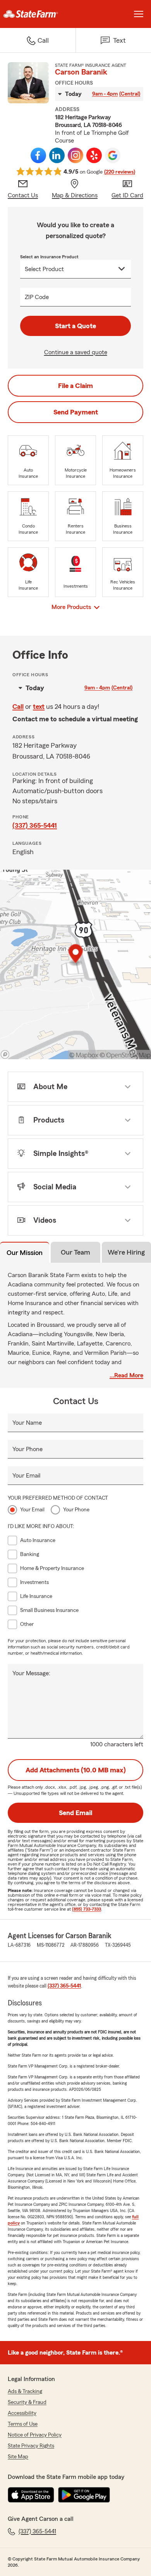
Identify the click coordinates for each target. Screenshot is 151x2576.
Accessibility (22, 2413)
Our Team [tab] (75, 1252)
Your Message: (31, 1673)
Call (18, 707)
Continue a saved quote (76, 352)
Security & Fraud (27, 2402)
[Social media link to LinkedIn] (57, 155)
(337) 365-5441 (35, 825)
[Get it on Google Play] (84, 2495)
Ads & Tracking (25, 2392)
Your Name (27, 1423)
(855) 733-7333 (87, 1909)
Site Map (18, 2457)
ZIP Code (37, 297)
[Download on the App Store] (31, 2495)
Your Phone (27, 1449)
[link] (38, 14)
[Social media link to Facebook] (38, 155)
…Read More (126, 1375)
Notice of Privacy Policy (35, 2435)
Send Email (75, 1813)
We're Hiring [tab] (126, 1252)
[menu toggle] (139, 14)
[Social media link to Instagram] (75, 155)
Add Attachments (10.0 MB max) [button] (76, 1770)
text (39, 707)
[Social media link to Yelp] (94, 155)
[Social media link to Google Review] (113, 155)
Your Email (26, 1476)
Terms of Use (23, 2424)
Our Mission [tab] (25, 1253)
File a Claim (75, 386)
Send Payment (76, 412)
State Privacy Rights (31, 2446)
